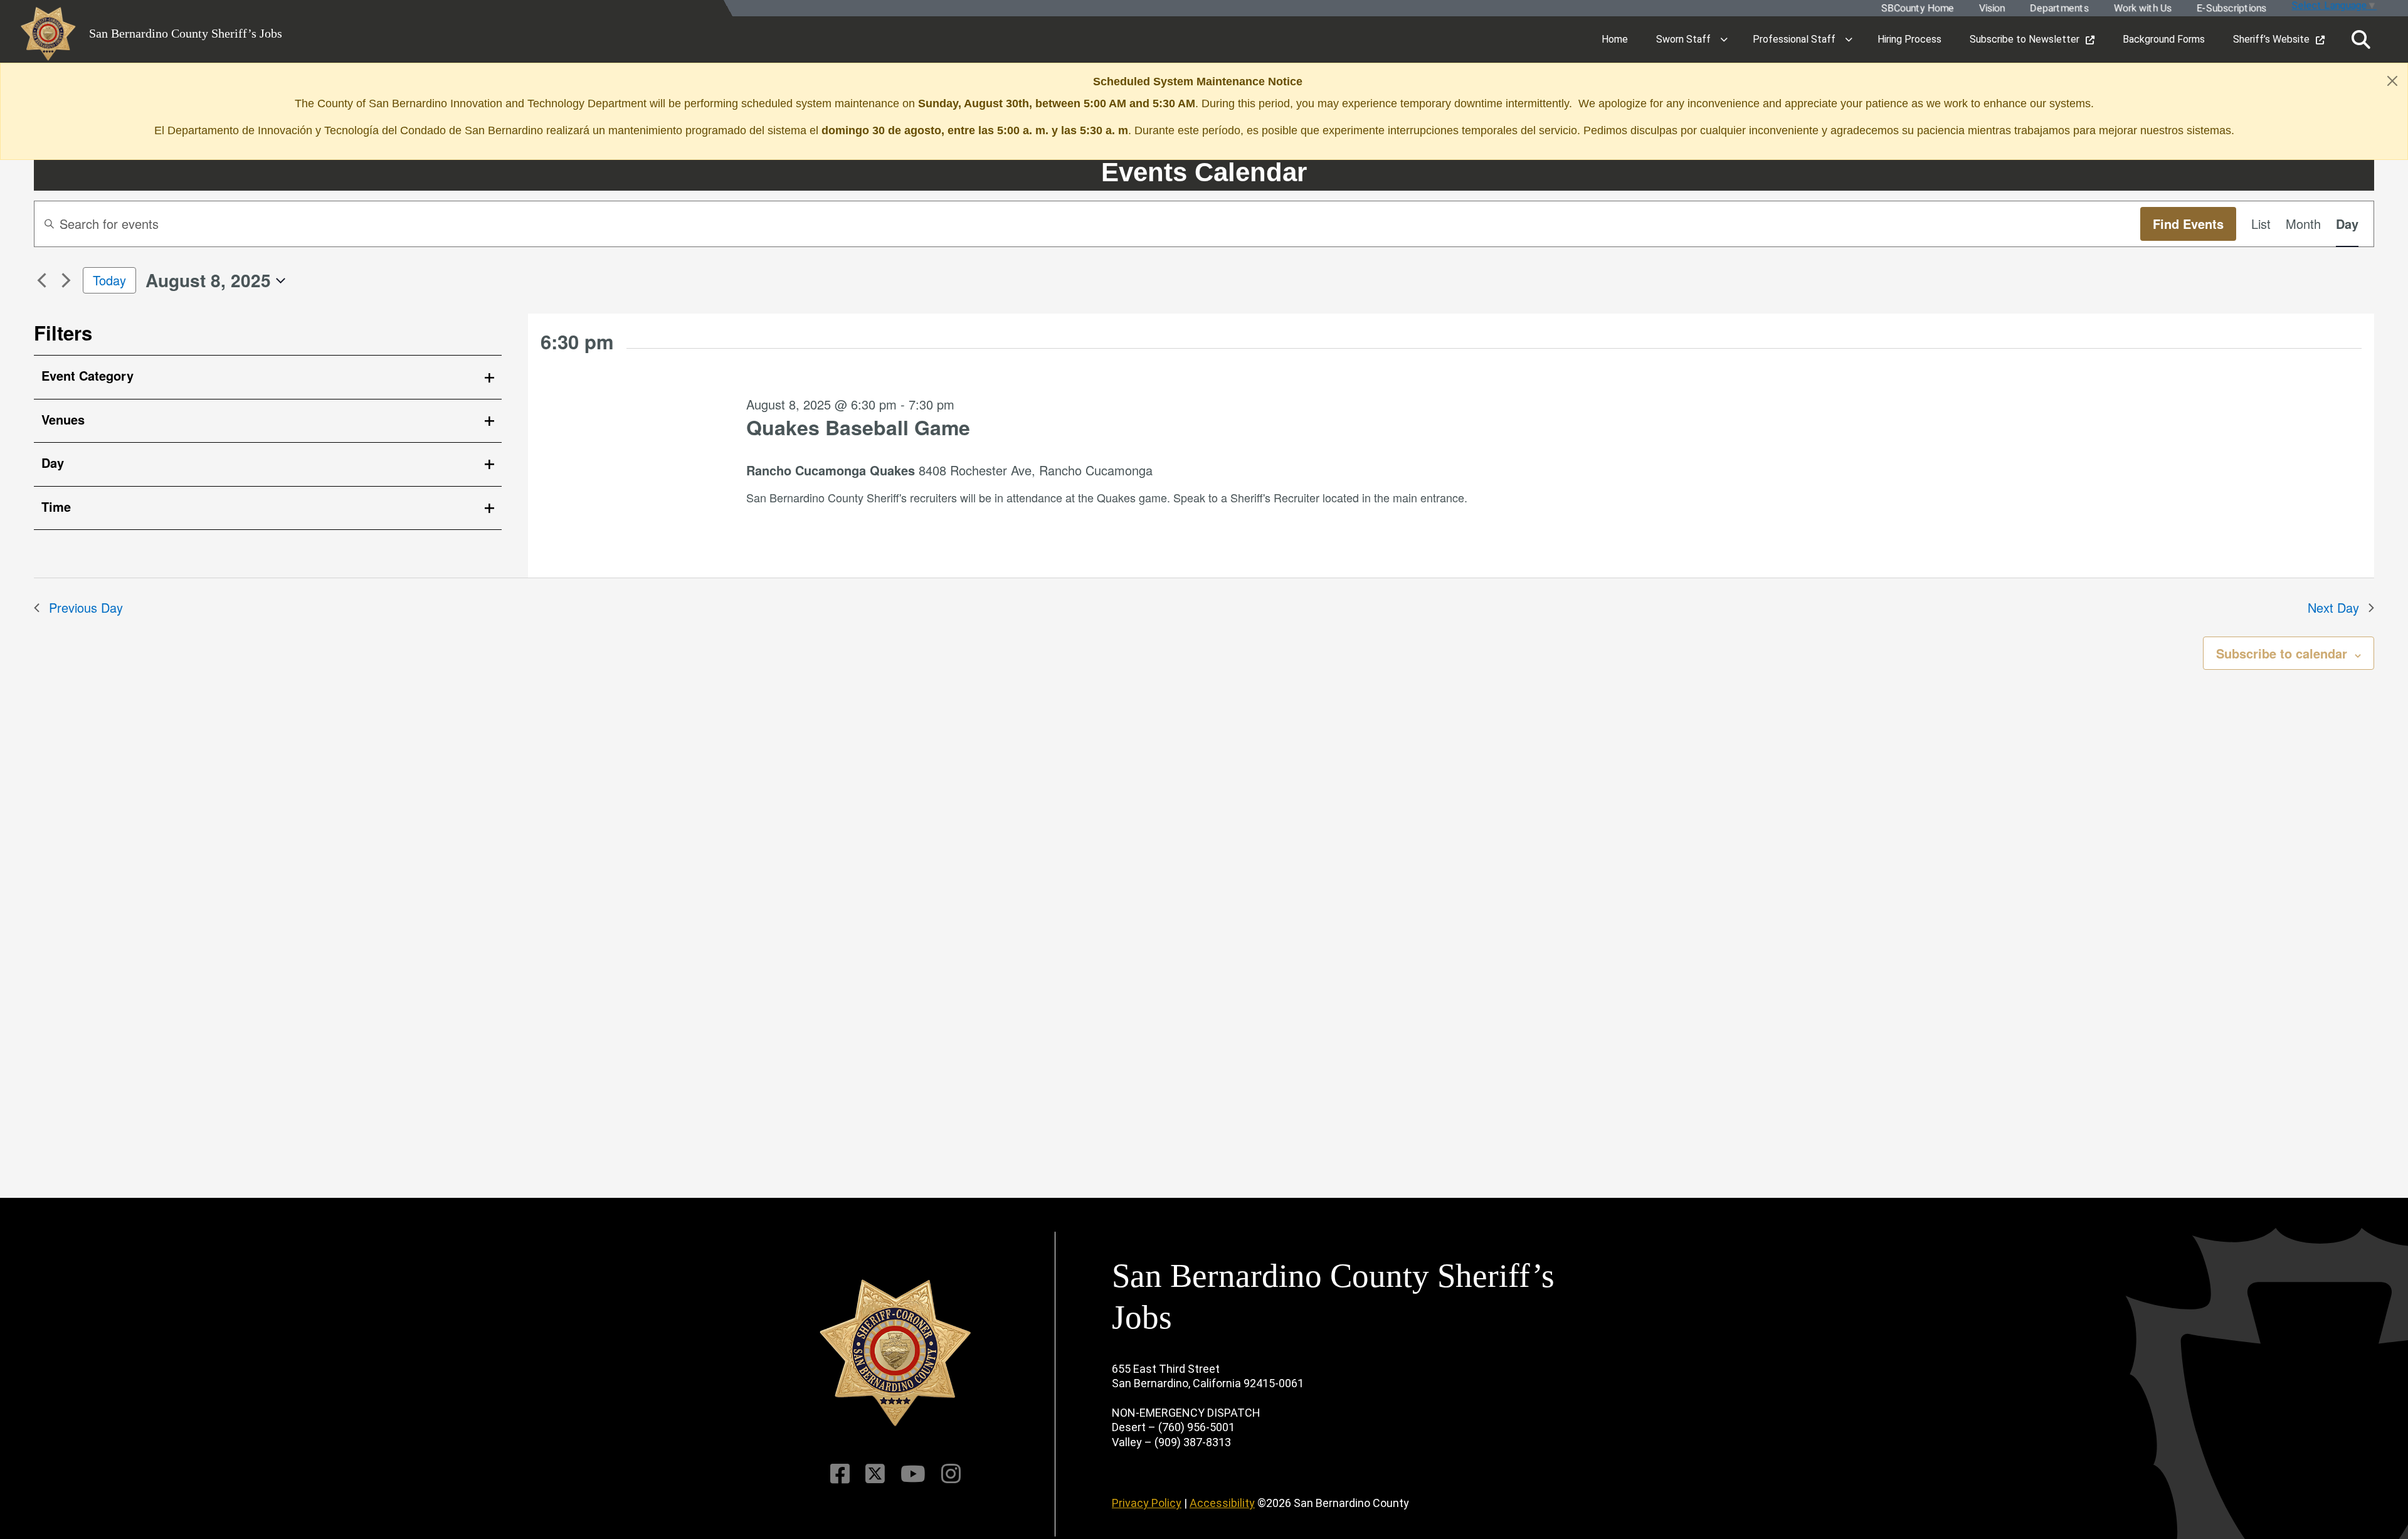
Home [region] (1615, 39)
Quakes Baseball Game (858, 427)
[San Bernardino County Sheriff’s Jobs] (895, 1353)
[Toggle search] (2361, 40)
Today (109, 280)
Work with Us (2142, 8)
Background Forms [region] (2164, 39)
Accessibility (1222, 1503)
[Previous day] (41, 280)
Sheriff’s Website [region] (2271, 39)
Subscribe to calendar (2282, 653)
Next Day (2333, 607)
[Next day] (66, 280)
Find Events (2188, 224)
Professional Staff (1794, 39)
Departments (2059, 8)
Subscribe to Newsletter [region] (2025, 39)
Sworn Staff (1683, 39)
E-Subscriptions (2231, 8)
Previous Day (86, 607)
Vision (1991, 8)
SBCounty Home (1917, 8)
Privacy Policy (1147, 1503)
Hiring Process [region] (1909, 39)
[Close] (2392, 81)
